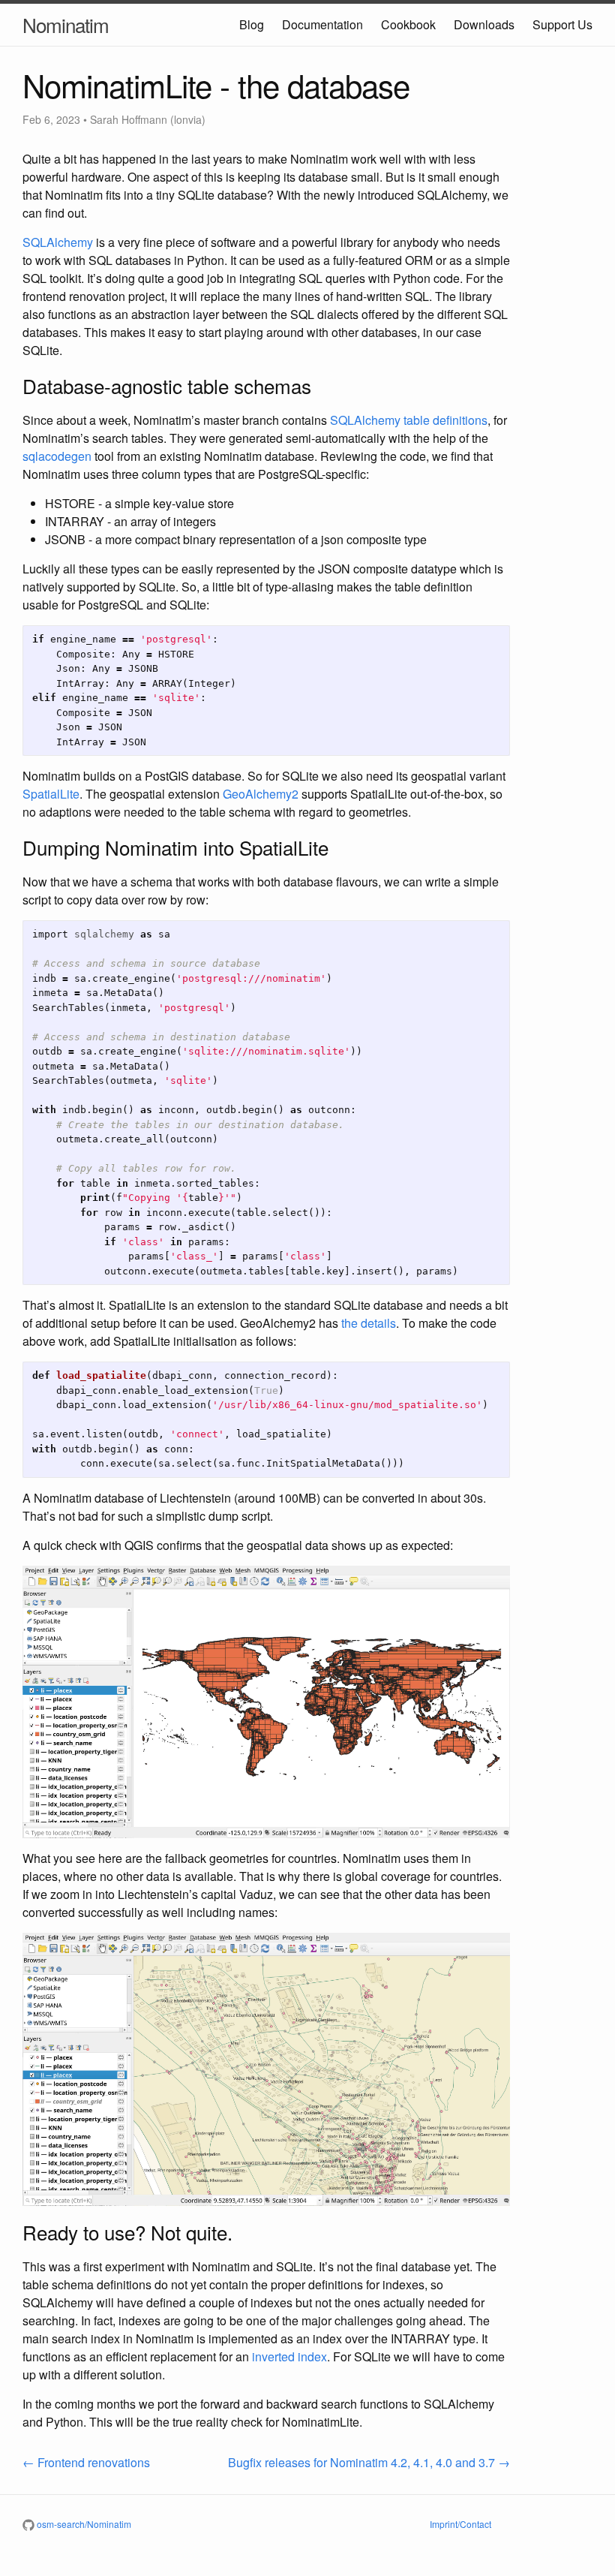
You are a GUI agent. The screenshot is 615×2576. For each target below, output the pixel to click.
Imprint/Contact (460, 2524)
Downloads (484, 24)
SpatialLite (51, 794)
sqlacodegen (57, 456)
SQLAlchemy (58, 242)
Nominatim (66, 24)
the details (369, 1323)
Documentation (322, 24)
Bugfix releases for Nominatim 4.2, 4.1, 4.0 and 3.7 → (369, 2462)
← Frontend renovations (86, 2462)
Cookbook (408, 24)
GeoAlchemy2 (261, 794)
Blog (252, 24)
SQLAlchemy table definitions (409, 420)
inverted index (289, 2356)
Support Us (562, 24)
